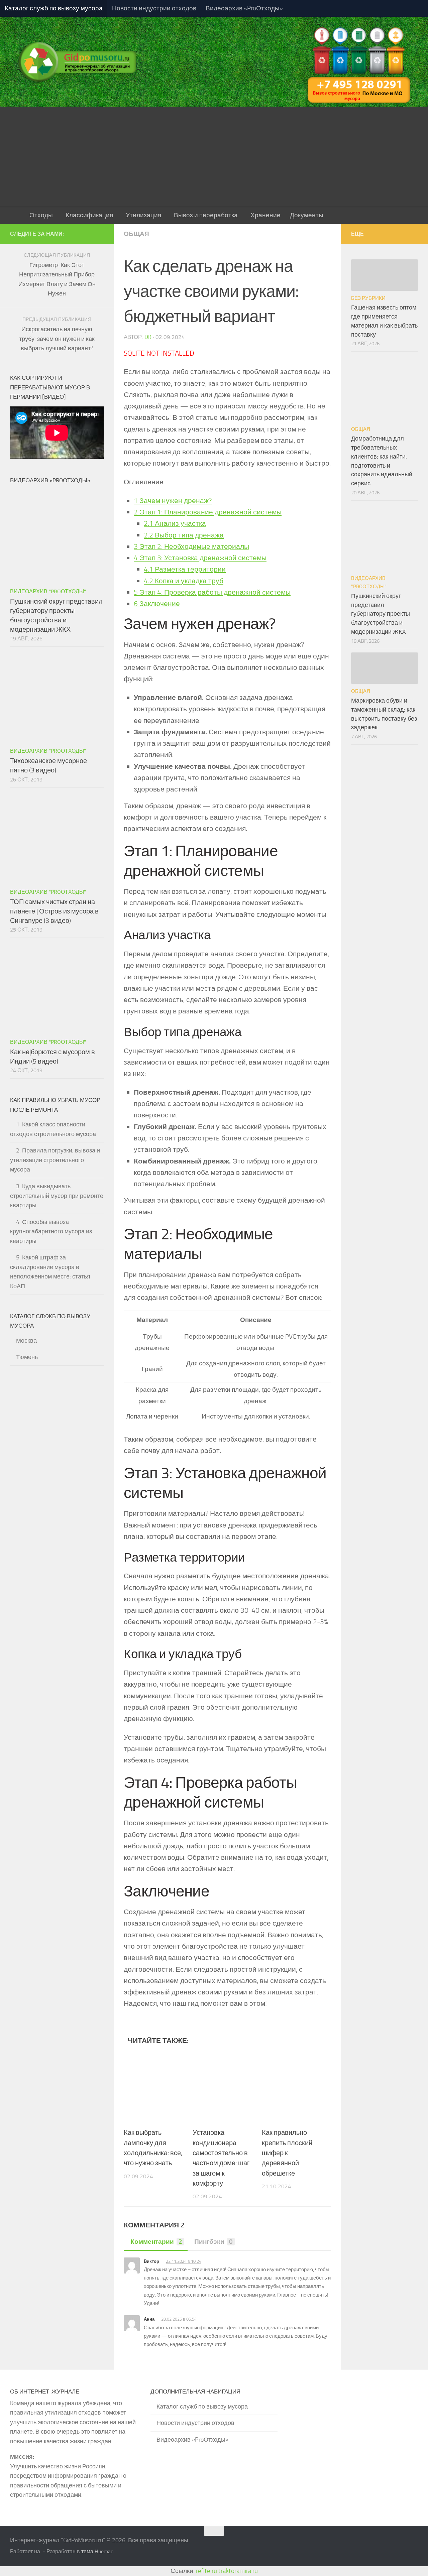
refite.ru (206, 2571)
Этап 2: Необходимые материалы (191, 546)
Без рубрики (368, 298)
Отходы (41, 215)
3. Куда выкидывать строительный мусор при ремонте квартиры (57, 1196)
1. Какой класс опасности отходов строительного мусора (53, 1129)
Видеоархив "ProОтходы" (48, 591)
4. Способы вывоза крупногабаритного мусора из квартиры (51, 1232)
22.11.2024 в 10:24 (184, 2261)
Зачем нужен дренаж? (173, 501)
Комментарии (156, 2242)
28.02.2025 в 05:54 (179, 2319)
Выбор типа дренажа (184, 535)
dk (148, 337)
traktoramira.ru (238, 2571)
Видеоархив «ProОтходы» (244, 8)
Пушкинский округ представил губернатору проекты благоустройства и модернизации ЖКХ (381, 614)
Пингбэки (213, 2242)
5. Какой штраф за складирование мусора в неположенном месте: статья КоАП (50, 1272)
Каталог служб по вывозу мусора (54, 8)
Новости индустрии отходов (154, 8)
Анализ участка (175, 523)
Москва (26, 1341)
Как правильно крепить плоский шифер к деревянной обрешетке (287, 2153)
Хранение (265, 215)
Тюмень (27, 1357)
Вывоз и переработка (206, 215)
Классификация (89, 215)
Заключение (157, 603)
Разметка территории (185, 569)
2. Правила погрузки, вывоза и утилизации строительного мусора (55, 1160)
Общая (136, 234)
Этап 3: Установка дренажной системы (200, 558)
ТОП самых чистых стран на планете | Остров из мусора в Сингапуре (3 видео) (54, 911)
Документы (307, 215)
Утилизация (143, 215)
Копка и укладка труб (184, 581)
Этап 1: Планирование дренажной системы (208, 512)
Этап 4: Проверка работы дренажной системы (212, 592)
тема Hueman (97, 2551)
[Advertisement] (214, 157)
